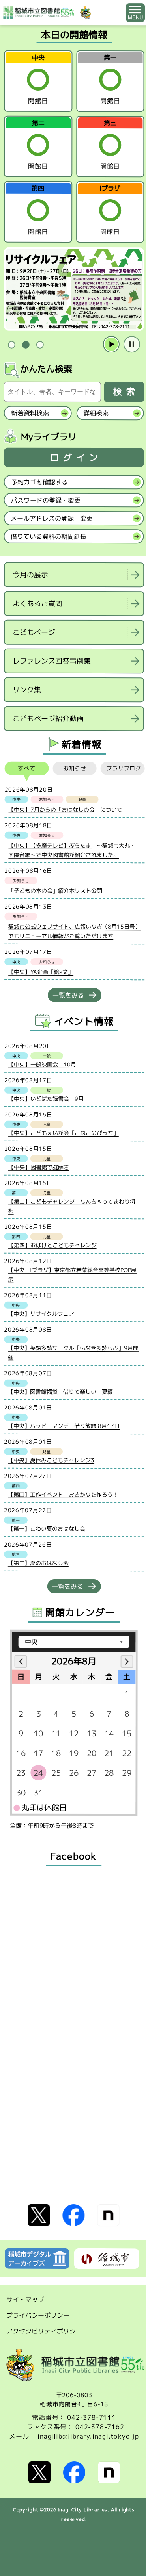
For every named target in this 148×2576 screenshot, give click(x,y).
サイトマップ (25, 2299)
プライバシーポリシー (38, 2315)
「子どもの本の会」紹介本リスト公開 (55, 891)
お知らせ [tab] (75, 768)
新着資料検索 (30, 413)
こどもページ (34, 632)
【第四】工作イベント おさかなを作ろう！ (63, 1494)
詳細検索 (96, 413)
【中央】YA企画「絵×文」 (41, 972)
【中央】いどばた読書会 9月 (46, 1099)
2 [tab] (26, 345)
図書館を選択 (6, 738)
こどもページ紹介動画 (48, 719)
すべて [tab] (26, 768)
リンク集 (27, 690)
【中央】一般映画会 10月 (42, 1064)
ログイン (76, 457)
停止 (132, 344)
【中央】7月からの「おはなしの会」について (65, 810)
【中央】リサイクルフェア (41, 1314)
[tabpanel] (74, 289)
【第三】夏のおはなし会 (38, 1563)
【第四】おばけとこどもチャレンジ (52, 1245)
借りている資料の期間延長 (49, 536)
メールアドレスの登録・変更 (52, 518)
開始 (111, 344)
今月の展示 (30, 575)
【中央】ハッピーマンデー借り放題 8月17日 (64, 1426)
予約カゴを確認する (39, 482)
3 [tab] (40, 345)
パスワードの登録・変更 (46, 500)
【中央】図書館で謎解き (39, 1167)
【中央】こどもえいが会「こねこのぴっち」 (64, 1133)
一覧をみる (68, 995)
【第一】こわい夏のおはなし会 (47, 1529)
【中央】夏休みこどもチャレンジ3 (51, 1460)
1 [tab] (11, 344)
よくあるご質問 (37, 604)
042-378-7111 (92, 2417)
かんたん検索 (46, 369)
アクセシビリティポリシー (44, 2331)
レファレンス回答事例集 (52, 661)
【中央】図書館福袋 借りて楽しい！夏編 (60, 1392)
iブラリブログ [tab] (123, 768)
